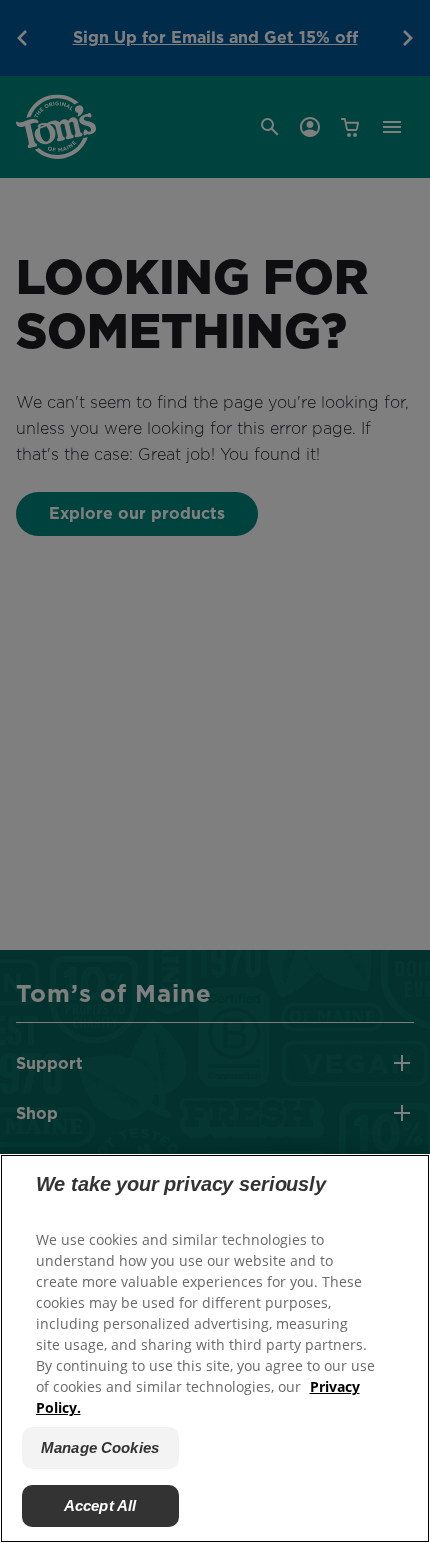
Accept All (100, 1505)
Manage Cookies (100, 1447)
